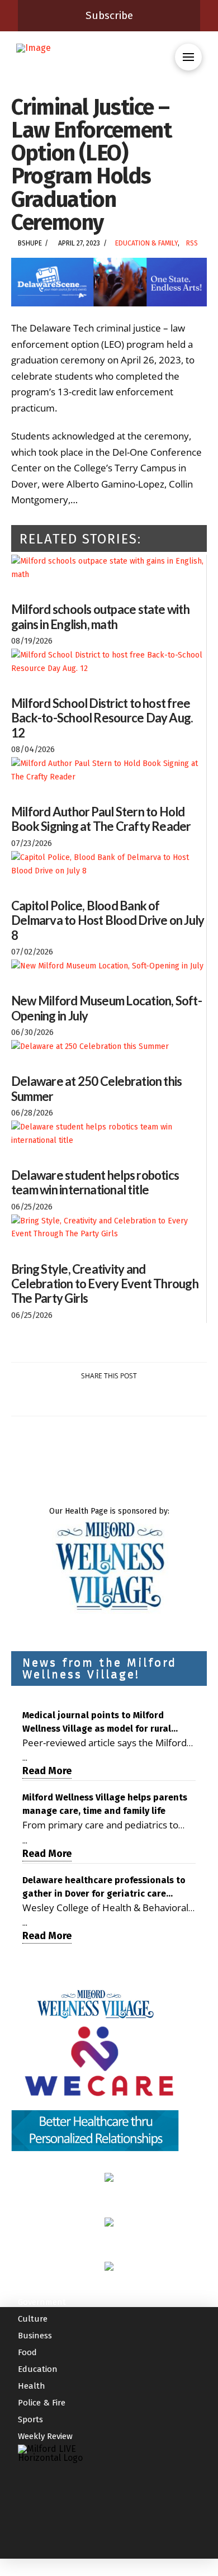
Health (32, 2386)
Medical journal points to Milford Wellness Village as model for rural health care (97, 1723)
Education (38, 2369)
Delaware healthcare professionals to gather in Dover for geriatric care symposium (104, 1888)
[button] (188, 57)
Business (35, 2336)
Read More (47, 1771)
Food (27, 2352)
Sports (30, 2419)
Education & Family (146, 243)
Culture (33, 2319)
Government (42, 2302)
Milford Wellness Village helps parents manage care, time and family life (105, 1804)
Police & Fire (42, 2403)
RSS (192, 243)
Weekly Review (45, 2436)
